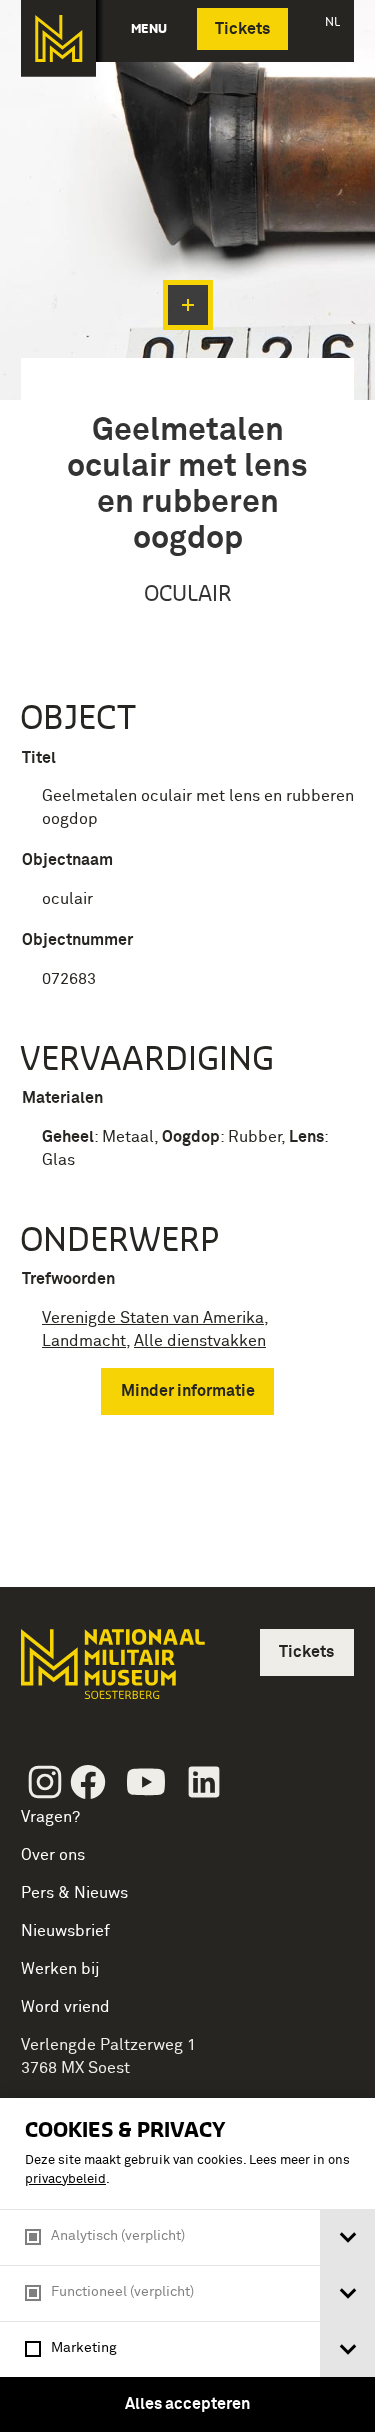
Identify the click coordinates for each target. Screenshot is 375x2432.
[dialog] (187, 2265)
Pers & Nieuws (74, 1893)
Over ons (53, 1855)
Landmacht (84, 1341)
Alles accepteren (187, 2404)
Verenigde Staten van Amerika (153, 1318)
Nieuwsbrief (65, 1931)
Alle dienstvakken (200, 1341)
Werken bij (60, 1969)
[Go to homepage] (111, 1672)
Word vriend (65, 2007)
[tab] (347, 2237)
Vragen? (50, 1817)
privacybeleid (65, 2179)
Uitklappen (188, 305)
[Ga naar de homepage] (58, 38)
